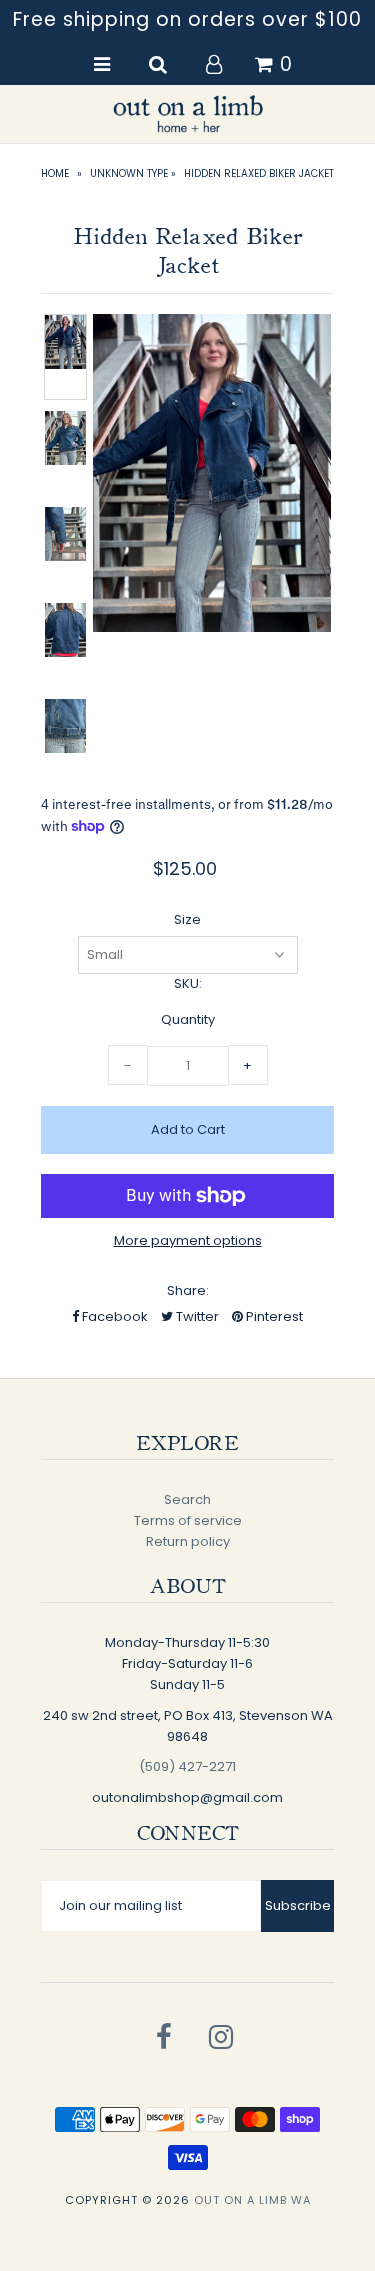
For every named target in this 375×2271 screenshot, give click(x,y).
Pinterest (273, 1316)
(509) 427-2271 (187, 1766)
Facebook (113, 1316)
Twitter (196, 1316)
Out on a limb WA (252, 2200)
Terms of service (188, 1520)
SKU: (188, 983)
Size (187, 919)
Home (55, 173)
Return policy (188, 1541)
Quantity (188, 1019)
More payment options (188, 1240)
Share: (188, 1290)
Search (187, 1499)
